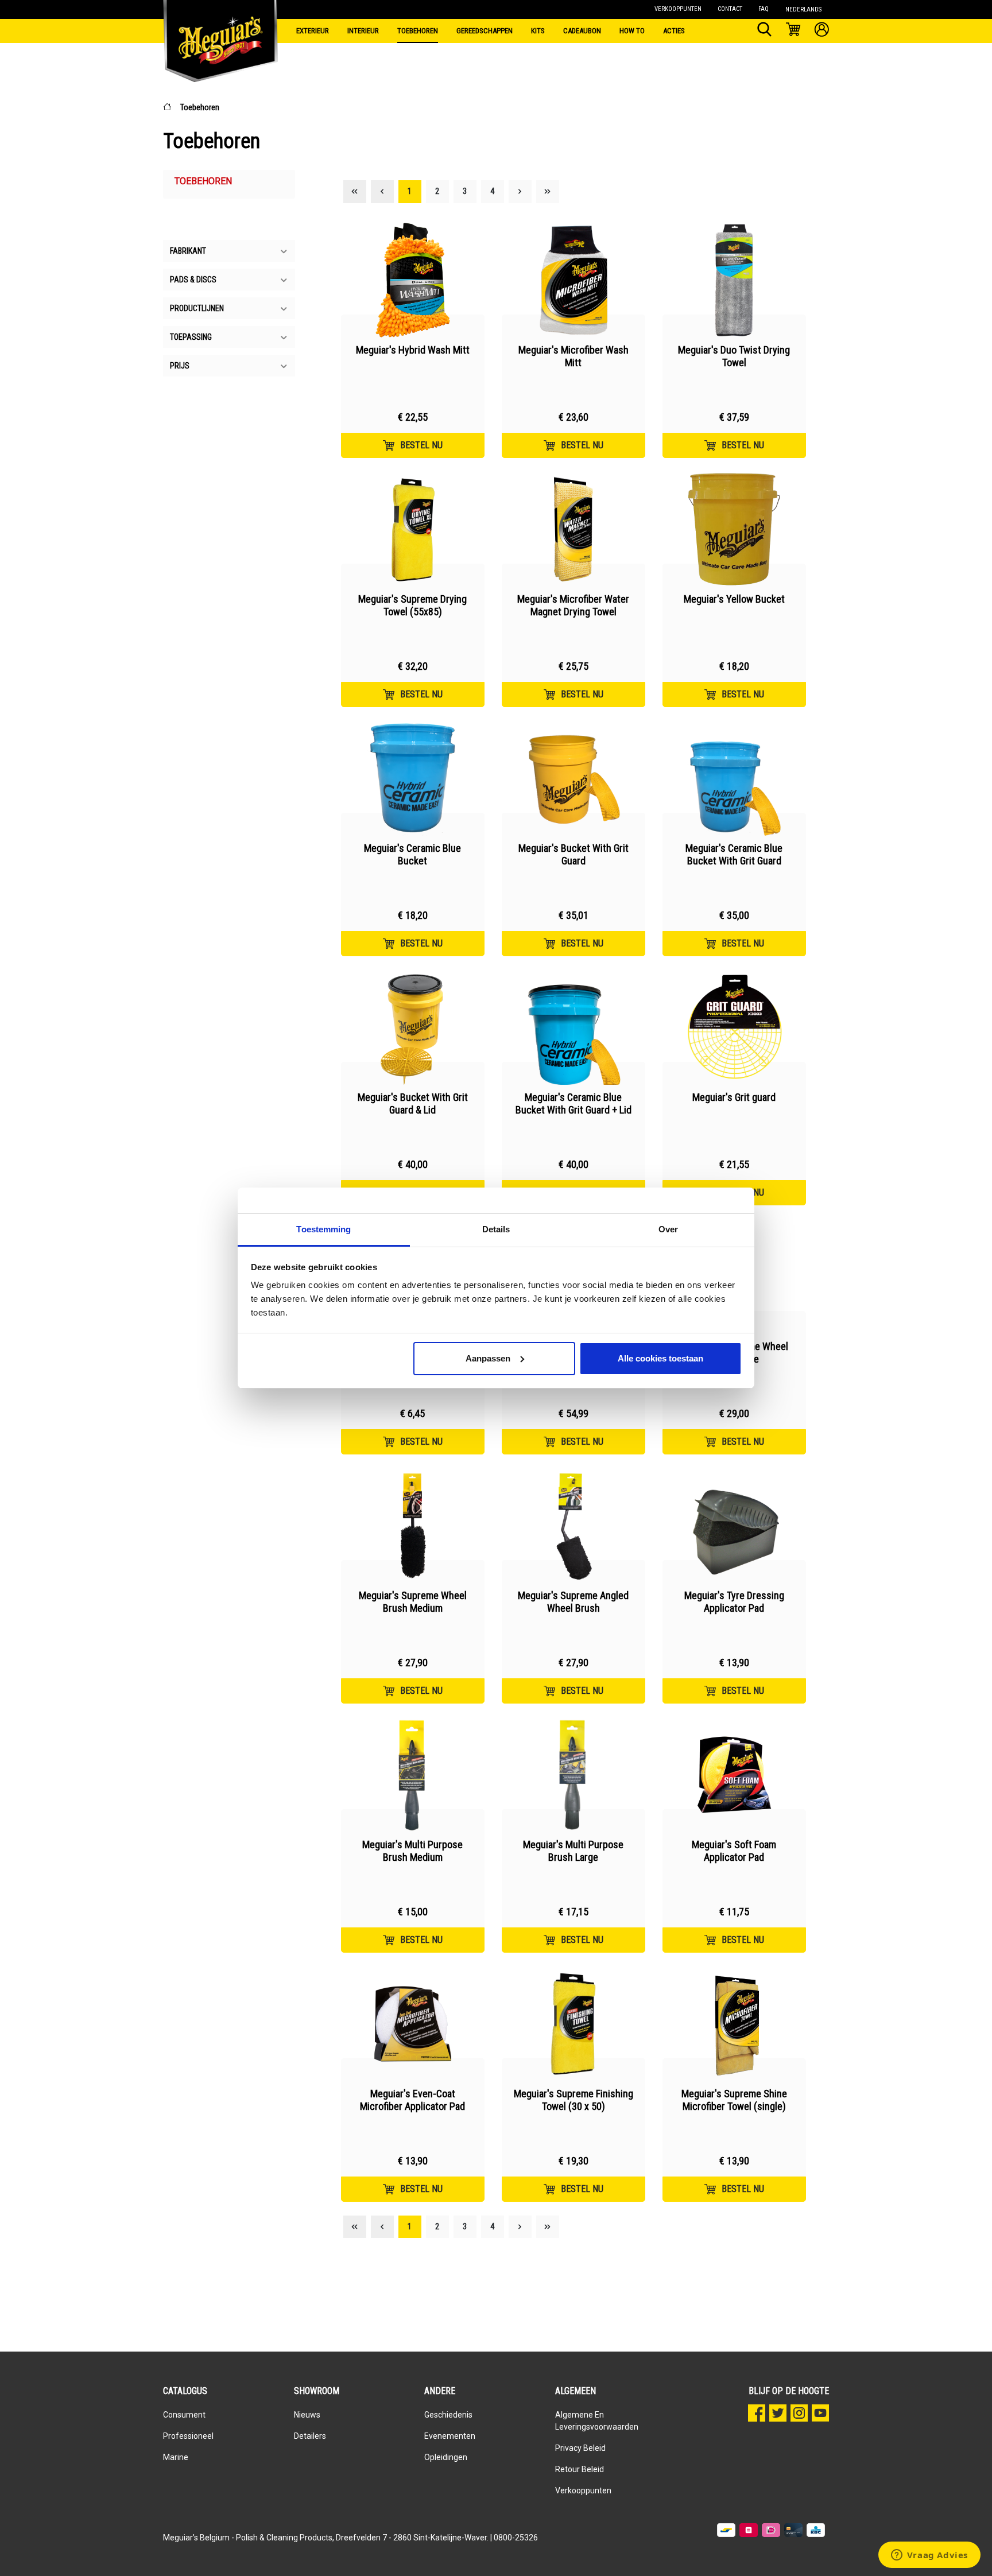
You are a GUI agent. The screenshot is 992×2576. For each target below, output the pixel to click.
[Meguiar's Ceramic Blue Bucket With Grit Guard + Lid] (573, 1027)
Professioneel (188, 2436)
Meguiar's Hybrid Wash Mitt (413, 350)
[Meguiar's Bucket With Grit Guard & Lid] (413, 1027)
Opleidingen (446, 2457)
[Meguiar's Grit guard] (734, 1027)
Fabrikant (188, 251)
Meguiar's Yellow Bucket (734, 599)
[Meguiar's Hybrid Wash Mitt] (413, 280)
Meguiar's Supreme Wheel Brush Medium (413, 1602)
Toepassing (191, 337)
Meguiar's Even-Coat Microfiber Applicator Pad (412, 2100)
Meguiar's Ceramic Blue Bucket (412, 854)
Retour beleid (580, 2469)
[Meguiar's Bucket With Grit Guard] (573, 778)
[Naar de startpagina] (220, 29)
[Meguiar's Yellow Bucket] (734, 529)
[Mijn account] (822, 31)
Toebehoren (200, 107)
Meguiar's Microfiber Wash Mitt (573, 356)
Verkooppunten (583, 2490)
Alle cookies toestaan (660, 1358)
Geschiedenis (448, 2415)
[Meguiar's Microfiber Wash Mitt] (573, 280)
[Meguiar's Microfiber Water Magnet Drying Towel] (573, 529)
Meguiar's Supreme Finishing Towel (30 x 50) (573, 2100)
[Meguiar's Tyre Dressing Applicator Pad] (734, 1526)
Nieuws (307, 2415)
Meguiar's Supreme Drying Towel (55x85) (412, 605)
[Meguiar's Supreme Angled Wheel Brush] (573, 1526)
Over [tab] (668, 1229)
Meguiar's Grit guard (734, 1097)
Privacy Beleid (580, 2448)
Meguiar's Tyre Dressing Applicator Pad (734, 1602)
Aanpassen (488, 1358)
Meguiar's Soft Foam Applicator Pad (734, 1851)
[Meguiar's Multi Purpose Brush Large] (573, 1775)
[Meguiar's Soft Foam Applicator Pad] (734, 1775)
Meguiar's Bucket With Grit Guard (573, 854)
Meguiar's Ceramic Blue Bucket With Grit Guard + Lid (573, 1103)
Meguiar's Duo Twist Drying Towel (734, 356)
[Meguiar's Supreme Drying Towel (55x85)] (413, 529)
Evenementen (450, 2436)
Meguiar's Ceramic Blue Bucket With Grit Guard (734, 854)
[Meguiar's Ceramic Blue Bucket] (413, 778)
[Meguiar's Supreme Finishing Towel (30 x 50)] (573, 2024)
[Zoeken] (764, 31)
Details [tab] (496, 1229)
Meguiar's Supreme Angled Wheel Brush (573, 1602)
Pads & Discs (193, 280)
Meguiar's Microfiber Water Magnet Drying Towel (573, 605)
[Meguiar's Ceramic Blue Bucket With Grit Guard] (734, 778)
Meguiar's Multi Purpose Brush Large (573, 1851)
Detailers (310, 2436)
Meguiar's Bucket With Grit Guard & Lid (413, 1103)
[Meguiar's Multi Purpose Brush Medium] (413, 1775)
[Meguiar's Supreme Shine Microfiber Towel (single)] (734, 2024)
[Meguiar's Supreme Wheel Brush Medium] (413, 1526)
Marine (176, 2457)
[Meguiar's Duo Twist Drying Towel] (734, 280)
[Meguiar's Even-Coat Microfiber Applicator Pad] (413, 2024)
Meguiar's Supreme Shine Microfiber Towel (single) (734, 2100)
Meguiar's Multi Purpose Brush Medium (412, 1851)
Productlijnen (197, 308)
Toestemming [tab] (323, 1229)
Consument (184, 2415)
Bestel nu (421, 445)
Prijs (180, 366)
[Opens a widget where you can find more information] (929, 2556)
